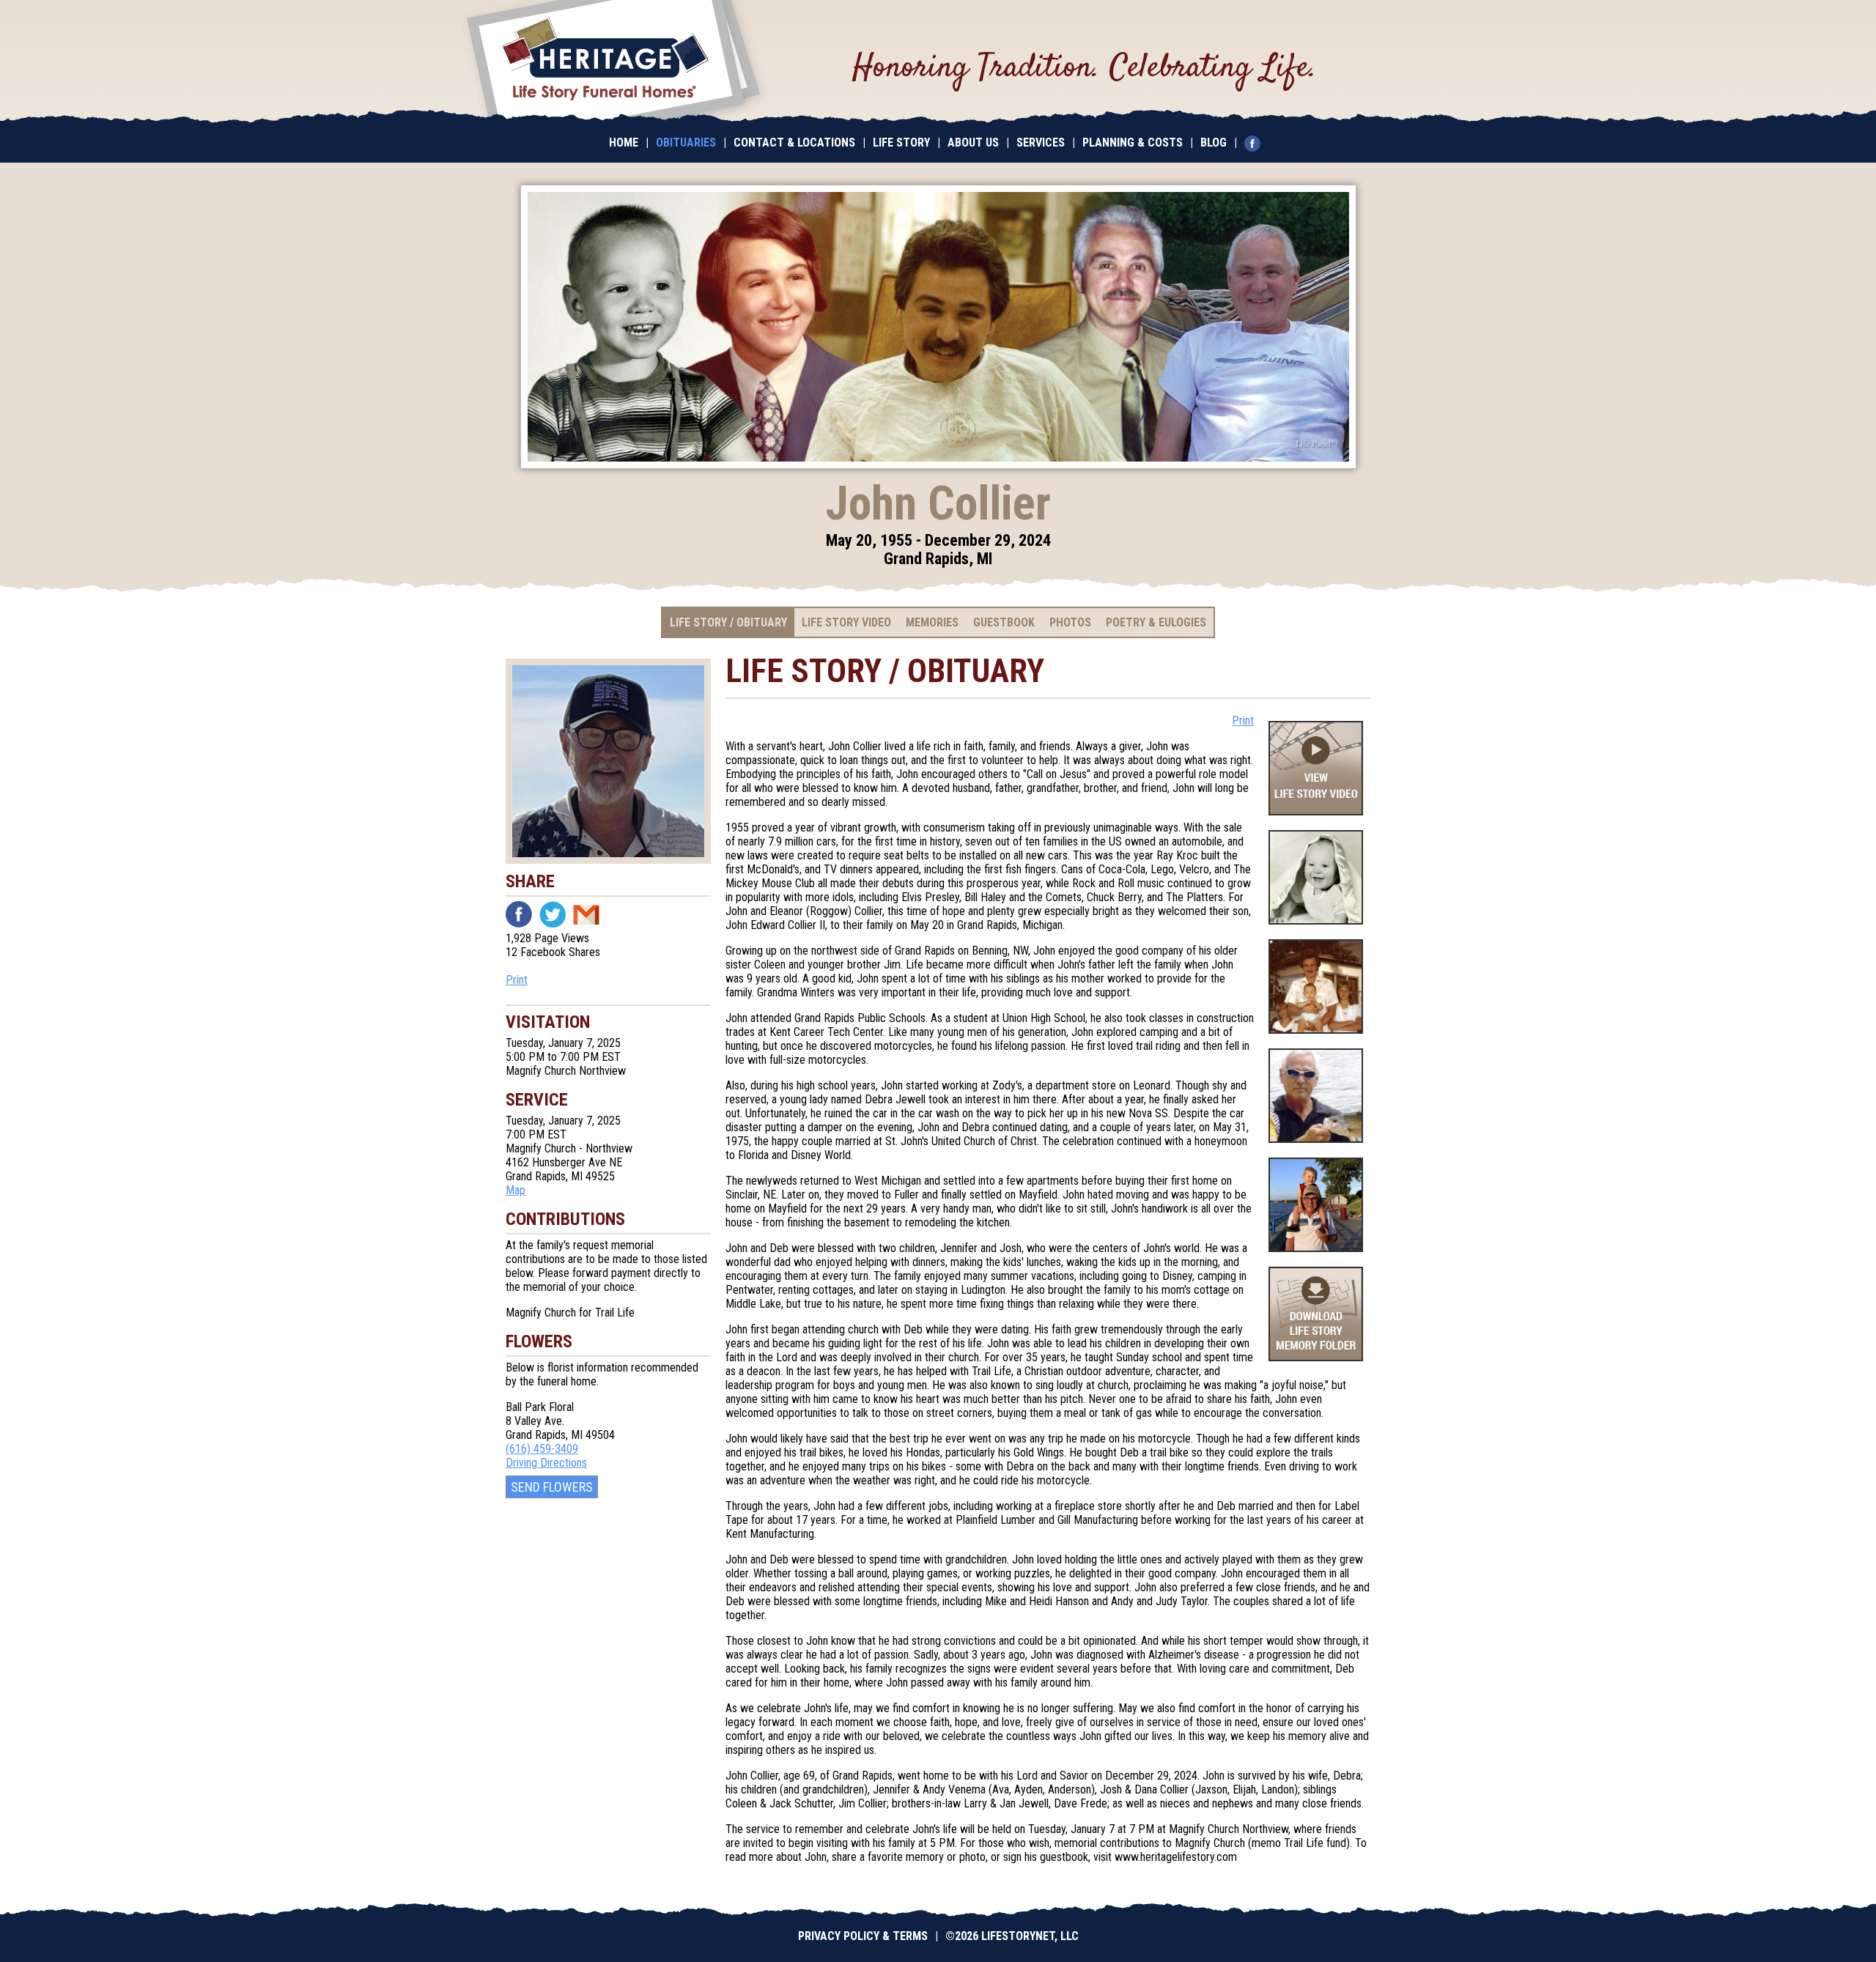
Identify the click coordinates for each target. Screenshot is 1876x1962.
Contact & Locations (794, 142)
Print (517, 980)
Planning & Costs (1133, 142)
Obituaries (686, 142)
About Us (973, 142)
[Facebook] (1256, 142)
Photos (1070, 622)
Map (516, 1190)
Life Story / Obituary (728, 622)
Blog (1214, 142)
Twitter (553, 914)
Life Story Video (846, 622)
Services (1041, 142)
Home (624, 142)
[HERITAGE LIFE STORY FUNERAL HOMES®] (613, 62)
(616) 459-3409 (542, 1449)
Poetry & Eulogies (1156, 622)
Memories (932, 622)
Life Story (901, 142)
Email (586, 914)
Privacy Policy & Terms (863, 1936)
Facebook (519, 914)
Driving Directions (546, 1463)
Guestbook (1004, 622)
